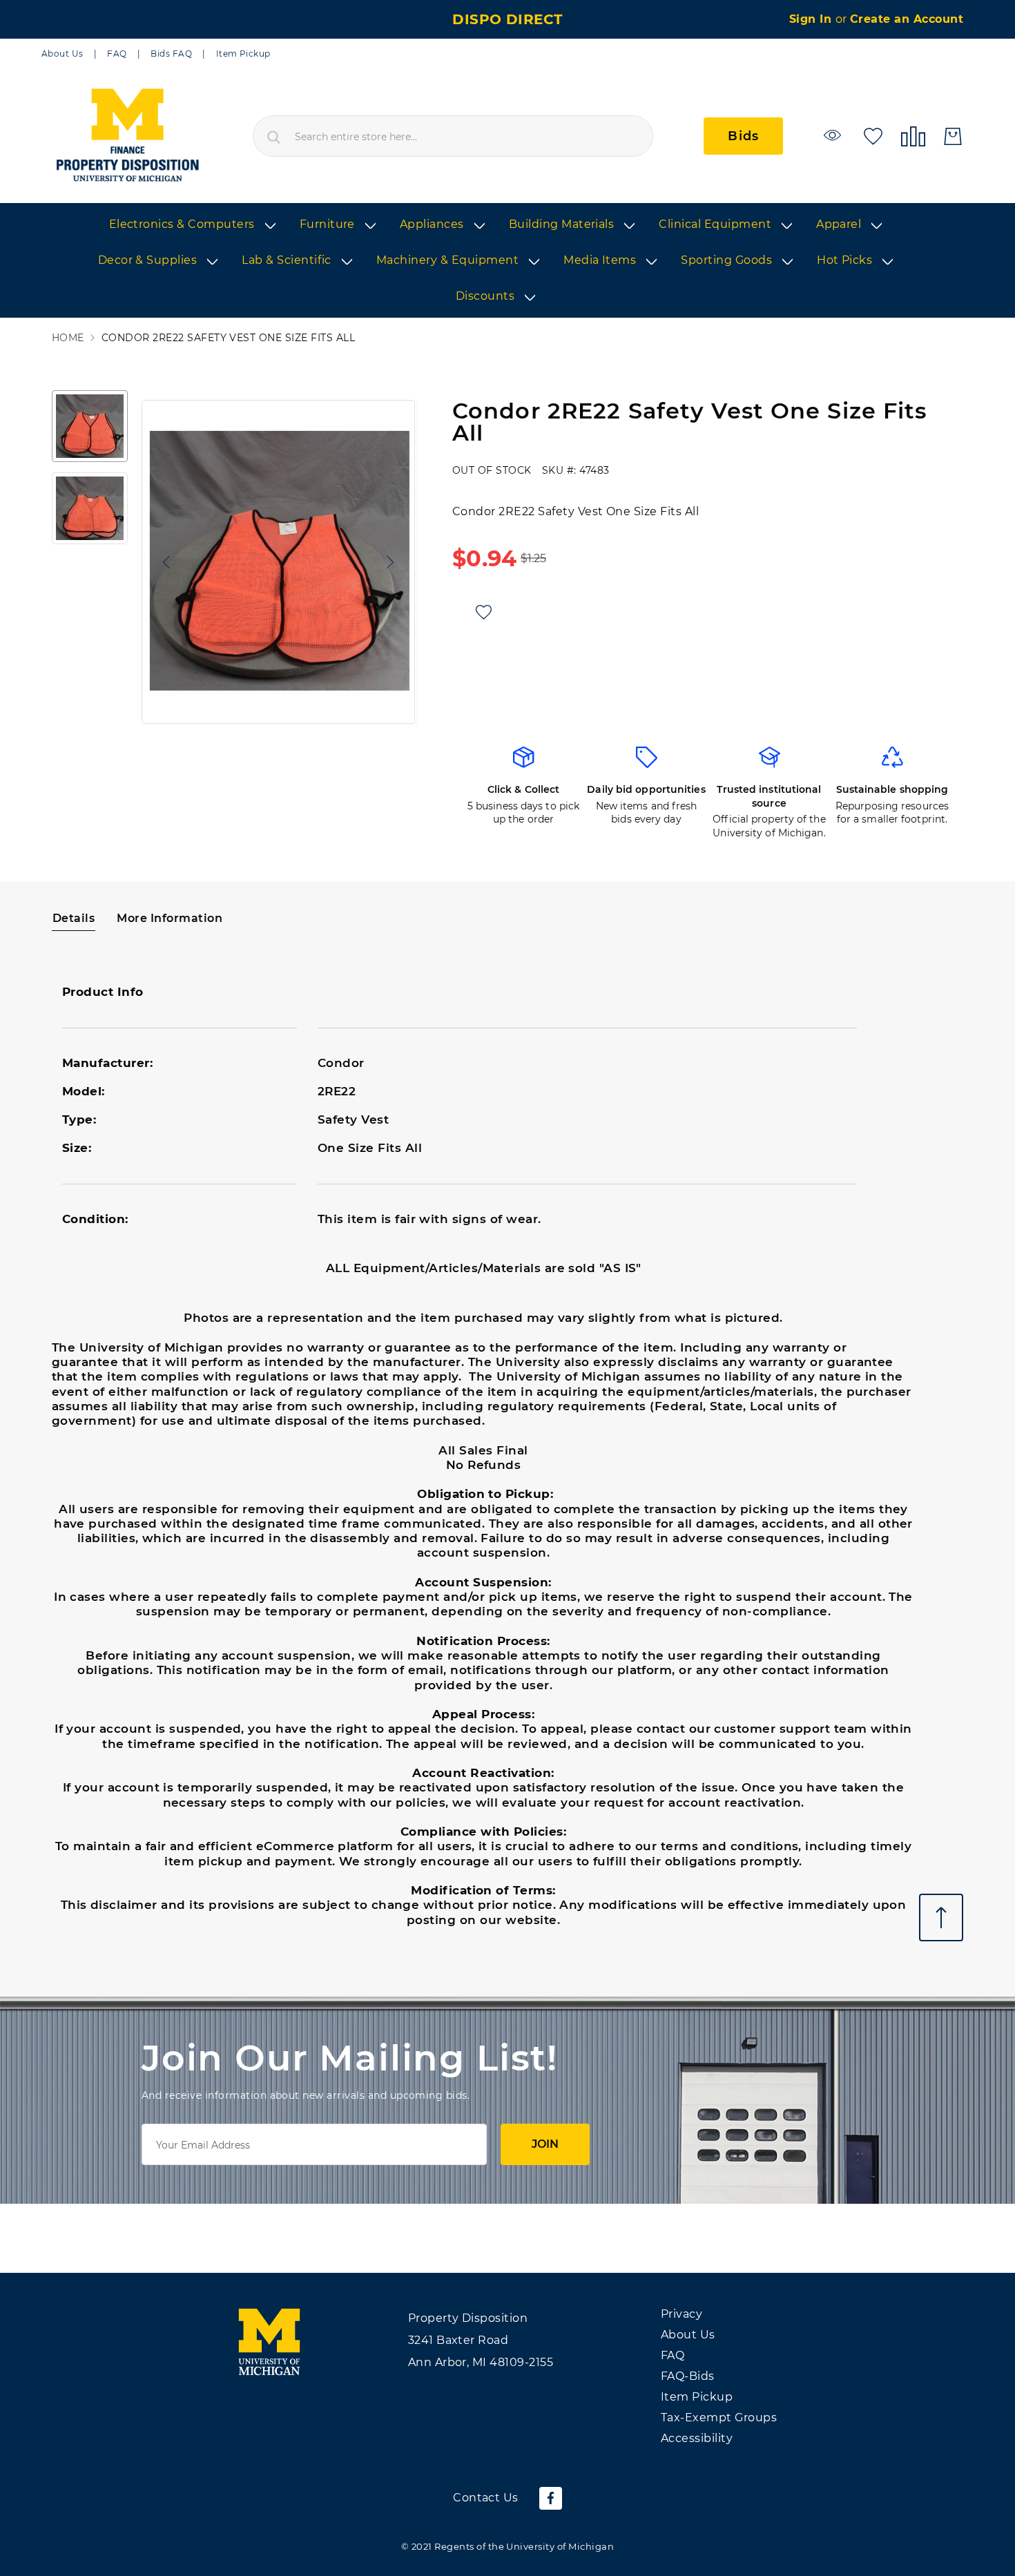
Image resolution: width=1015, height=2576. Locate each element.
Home (68, 338)
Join (545, 2144)
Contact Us (486, 2498)
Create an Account (907, 19)
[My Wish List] (873, 135)
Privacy (681, 2314)
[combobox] (453, 136)
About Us (62, 54)
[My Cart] (953, 136)
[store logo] (127, 136)
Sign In (812, 19)
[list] (507, 261)
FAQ (117, 54)
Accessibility (697, 2438)
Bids (743, 136)
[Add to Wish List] (484, 612)
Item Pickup (243, 54)
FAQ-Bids (688, 2376)
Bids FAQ (171, 54)
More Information (170, 918)
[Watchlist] (834, 135)
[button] (163, 562)
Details (74, 918)
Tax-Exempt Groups (719, 2418)
